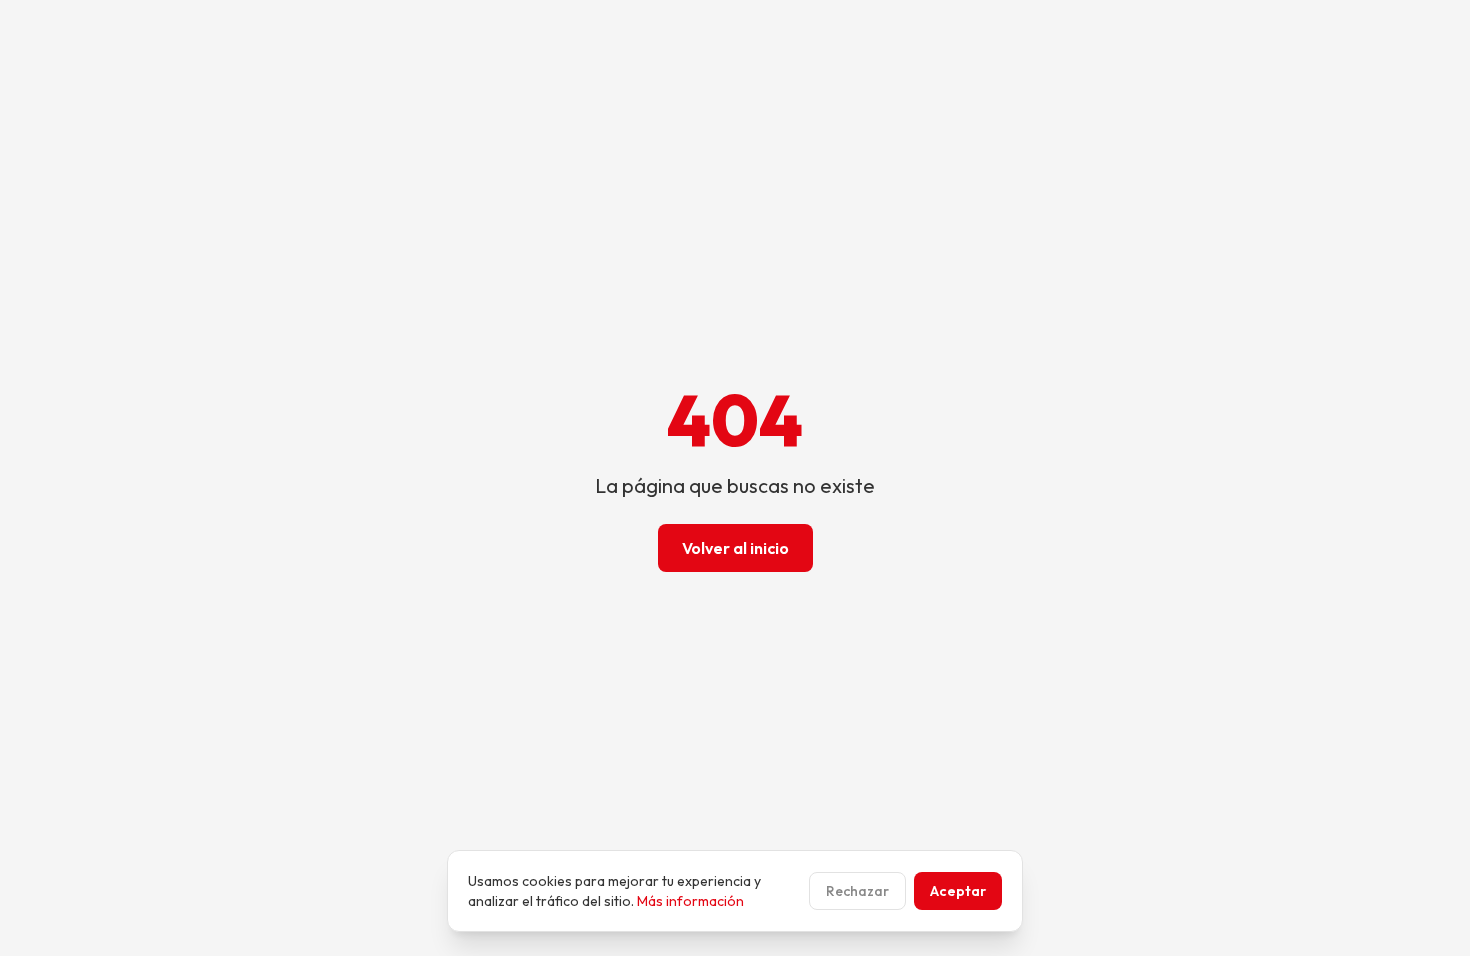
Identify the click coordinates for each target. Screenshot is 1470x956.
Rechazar (857, 891)
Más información (690, 901)
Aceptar (958, 891)
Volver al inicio (735, 548)
